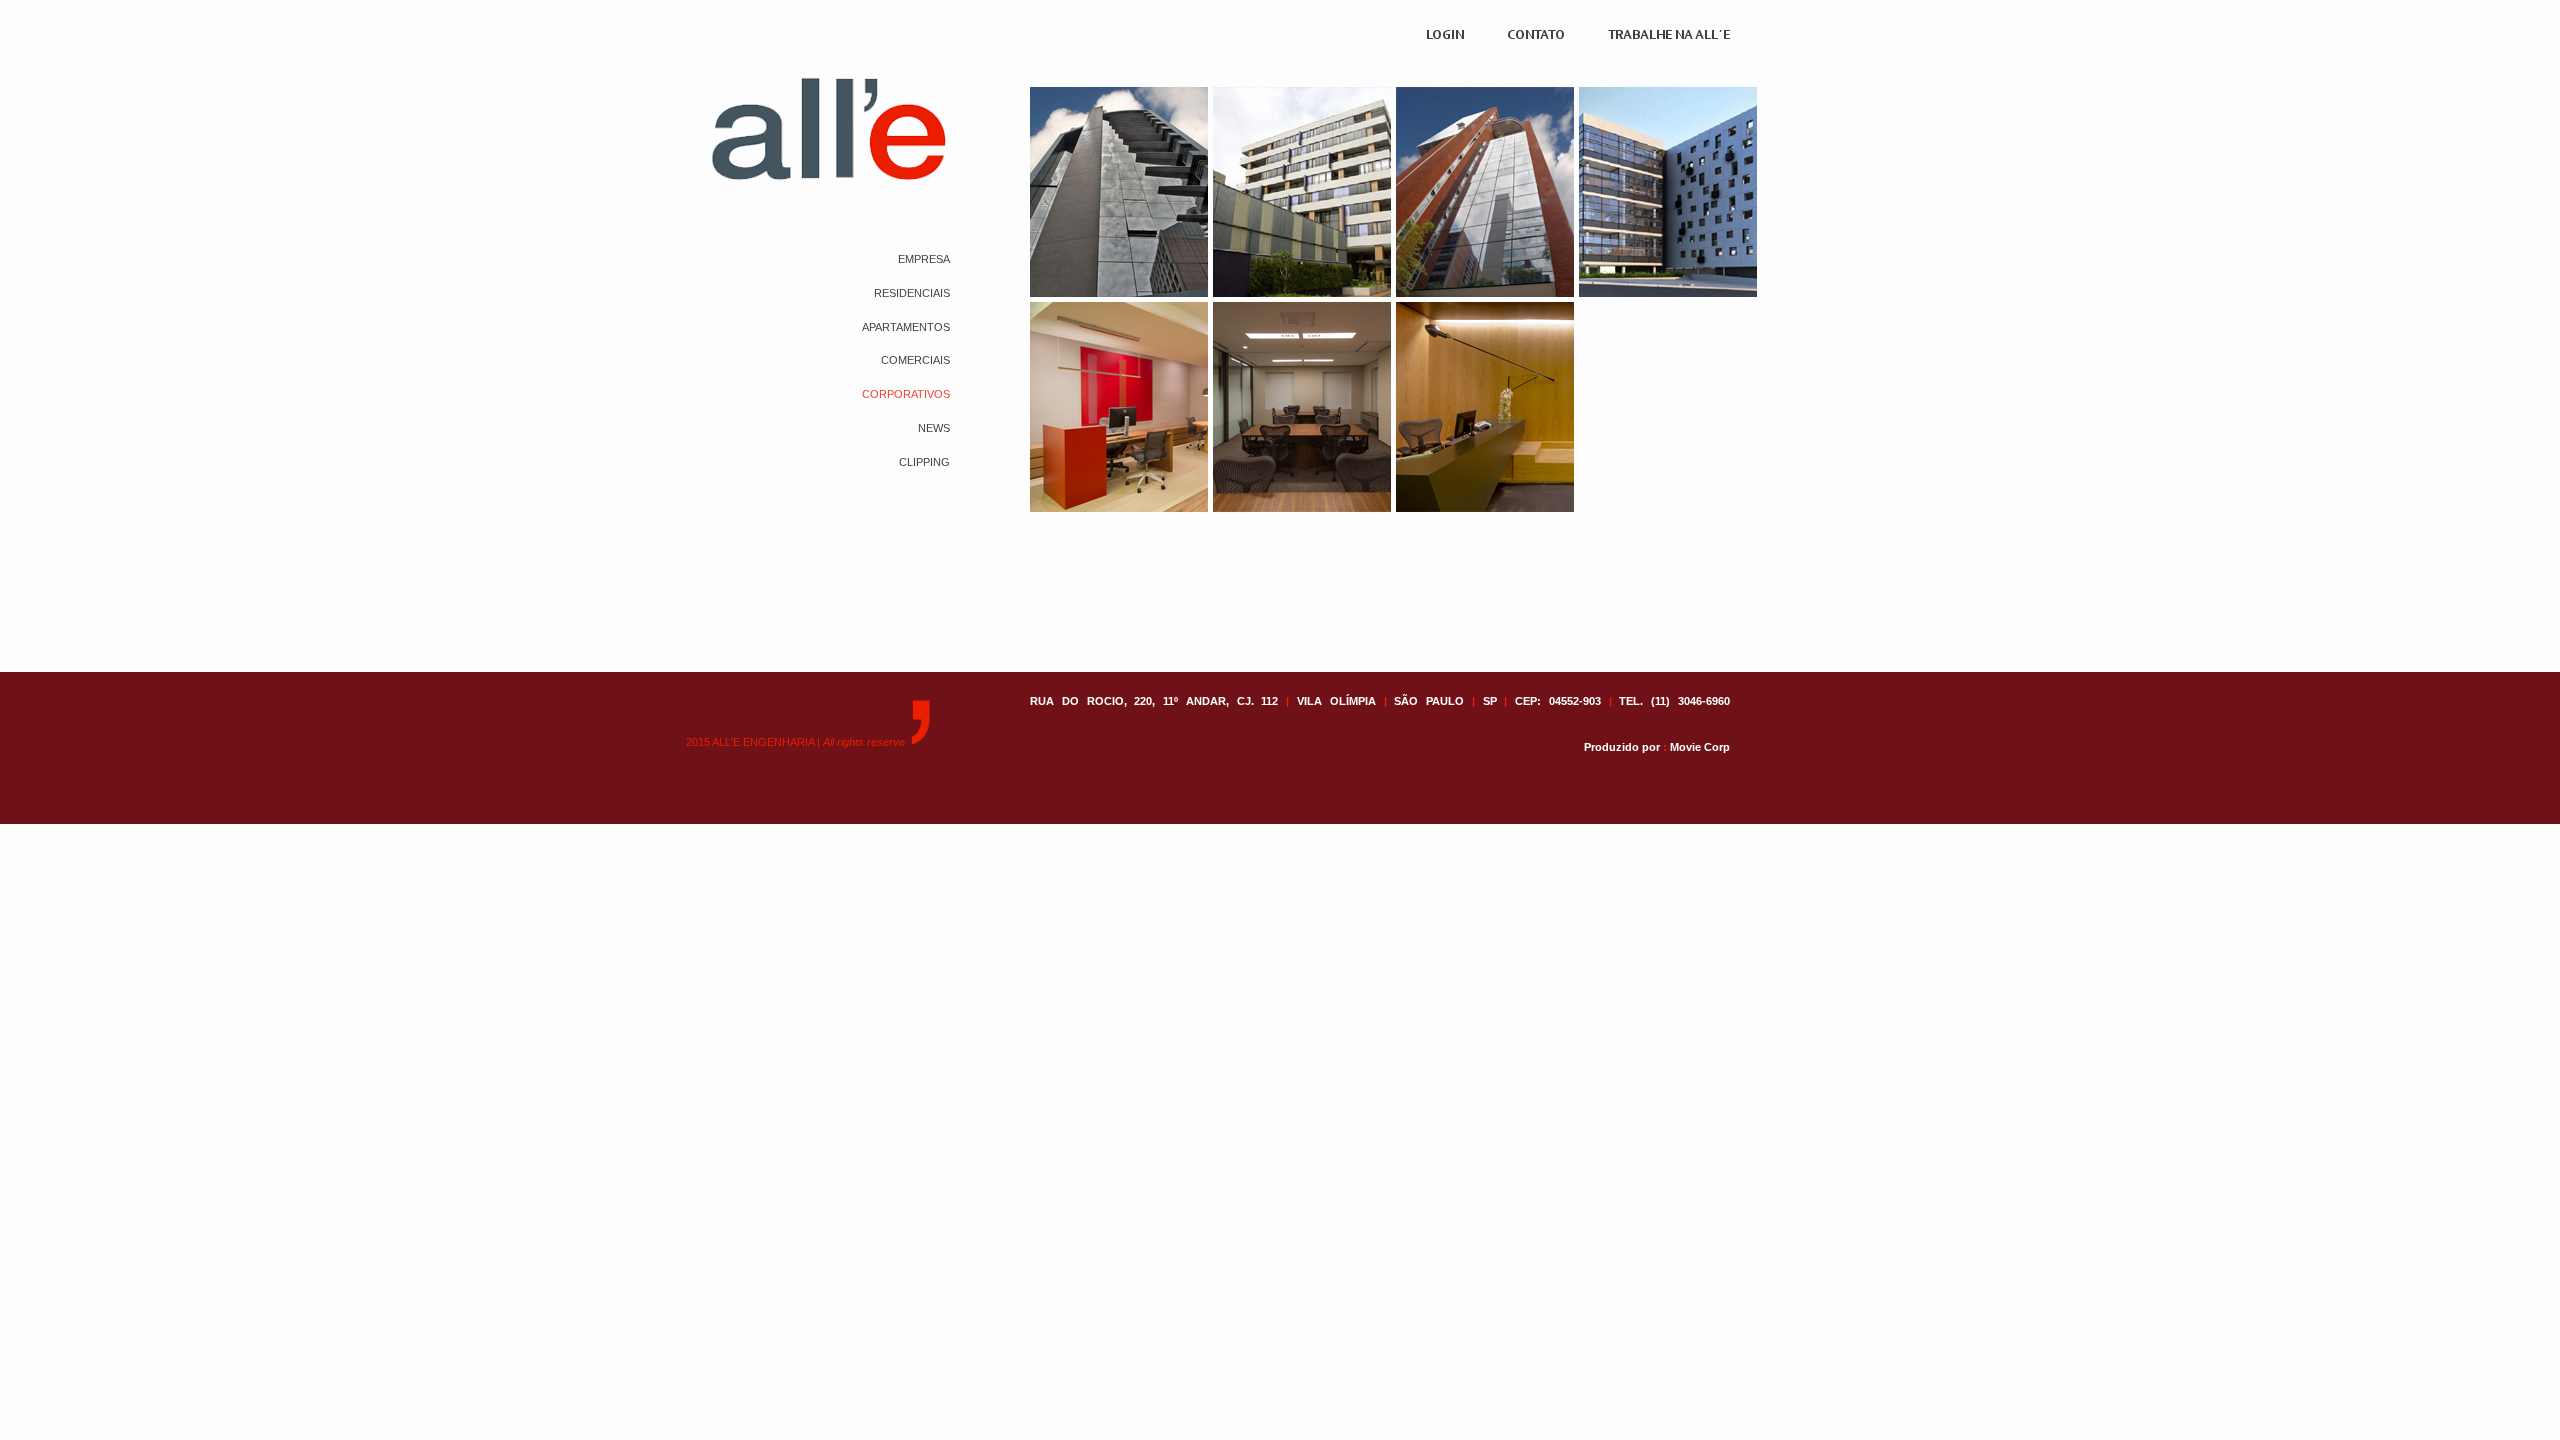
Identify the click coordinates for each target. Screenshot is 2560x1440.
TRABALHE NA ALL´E (1669, 35)
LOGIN (1445, 35)
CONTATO (1536, 35)
